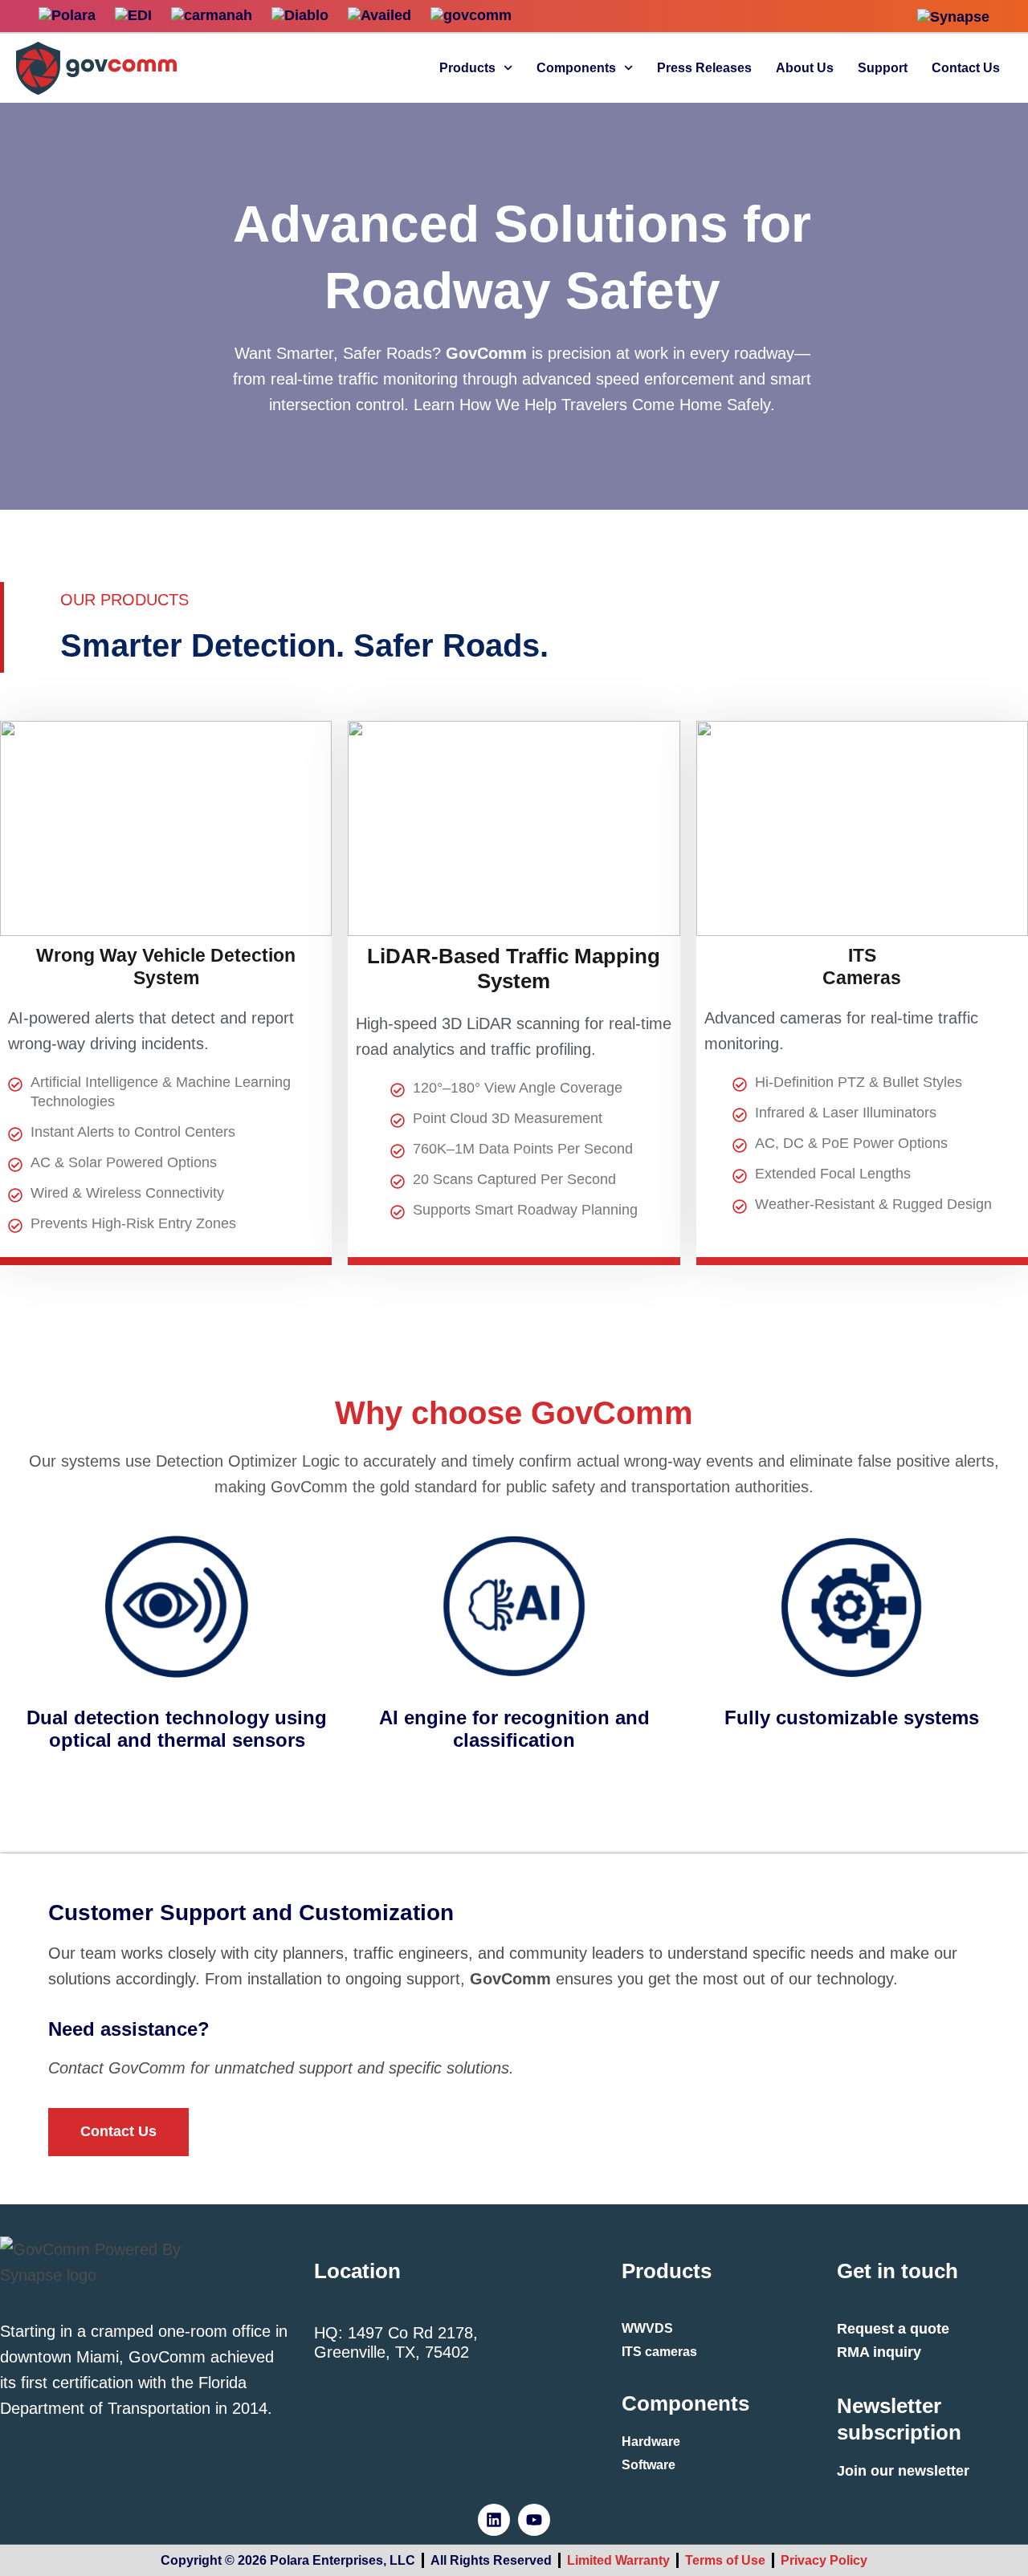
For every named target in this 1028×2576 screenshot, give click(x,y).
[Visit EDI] (133, 16)
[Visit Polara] (67, 16)
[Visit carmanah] (212, 16)
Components (576, 68)
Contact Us (966, 68)
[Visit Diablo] (300, 16)
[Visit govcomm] (471, 16)
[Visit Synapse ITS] (953, 17)
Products (467, 68)
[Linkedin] (494, 2520)
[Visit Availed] (379, 16)
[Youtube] (534, 2520)
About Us (805, 68)
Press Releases (704, 68)
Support (883, 68)
